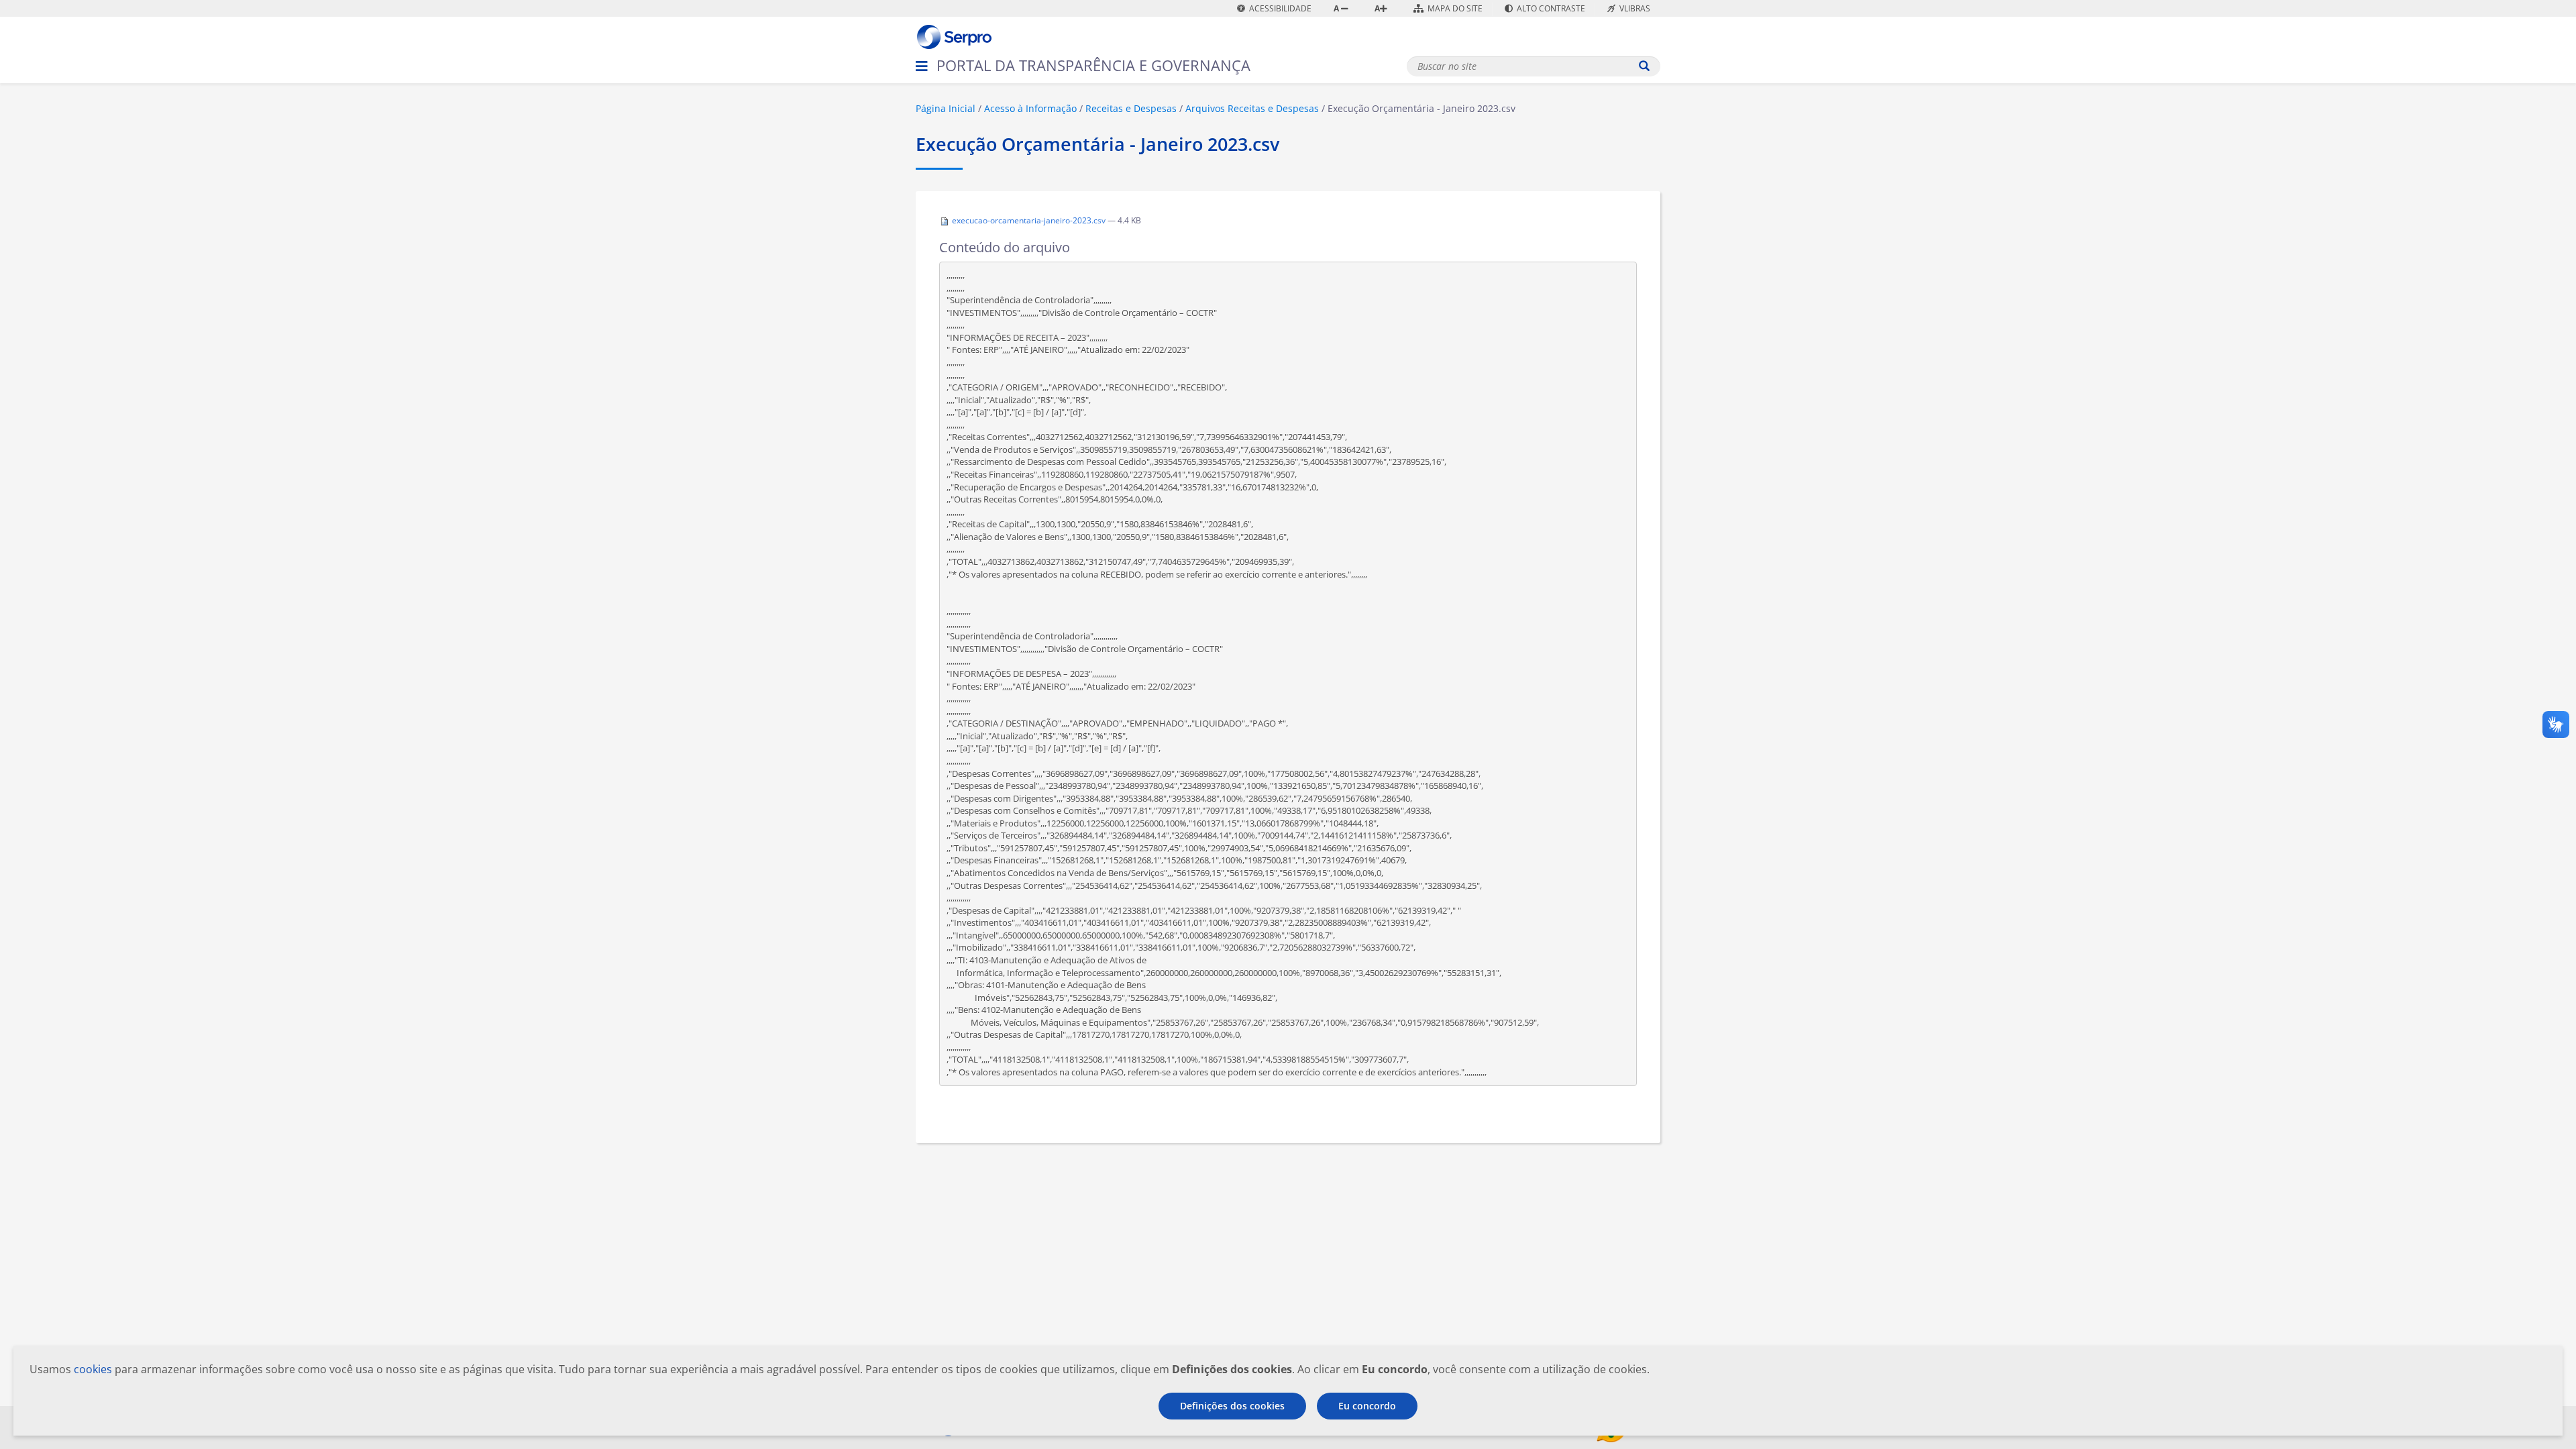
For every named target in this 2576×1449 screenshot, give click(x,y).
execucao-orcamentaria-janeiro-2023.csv (1029, 220)
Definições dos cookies (1232, 1406)
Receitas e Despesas (1131, 108)
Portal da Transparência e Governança (1093, 65)
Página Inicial (946, 108)
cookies (93, 1369)
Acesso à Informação (1030, 108)
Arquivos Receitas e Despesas (1252, 108)
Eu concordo (1367, 1406)
